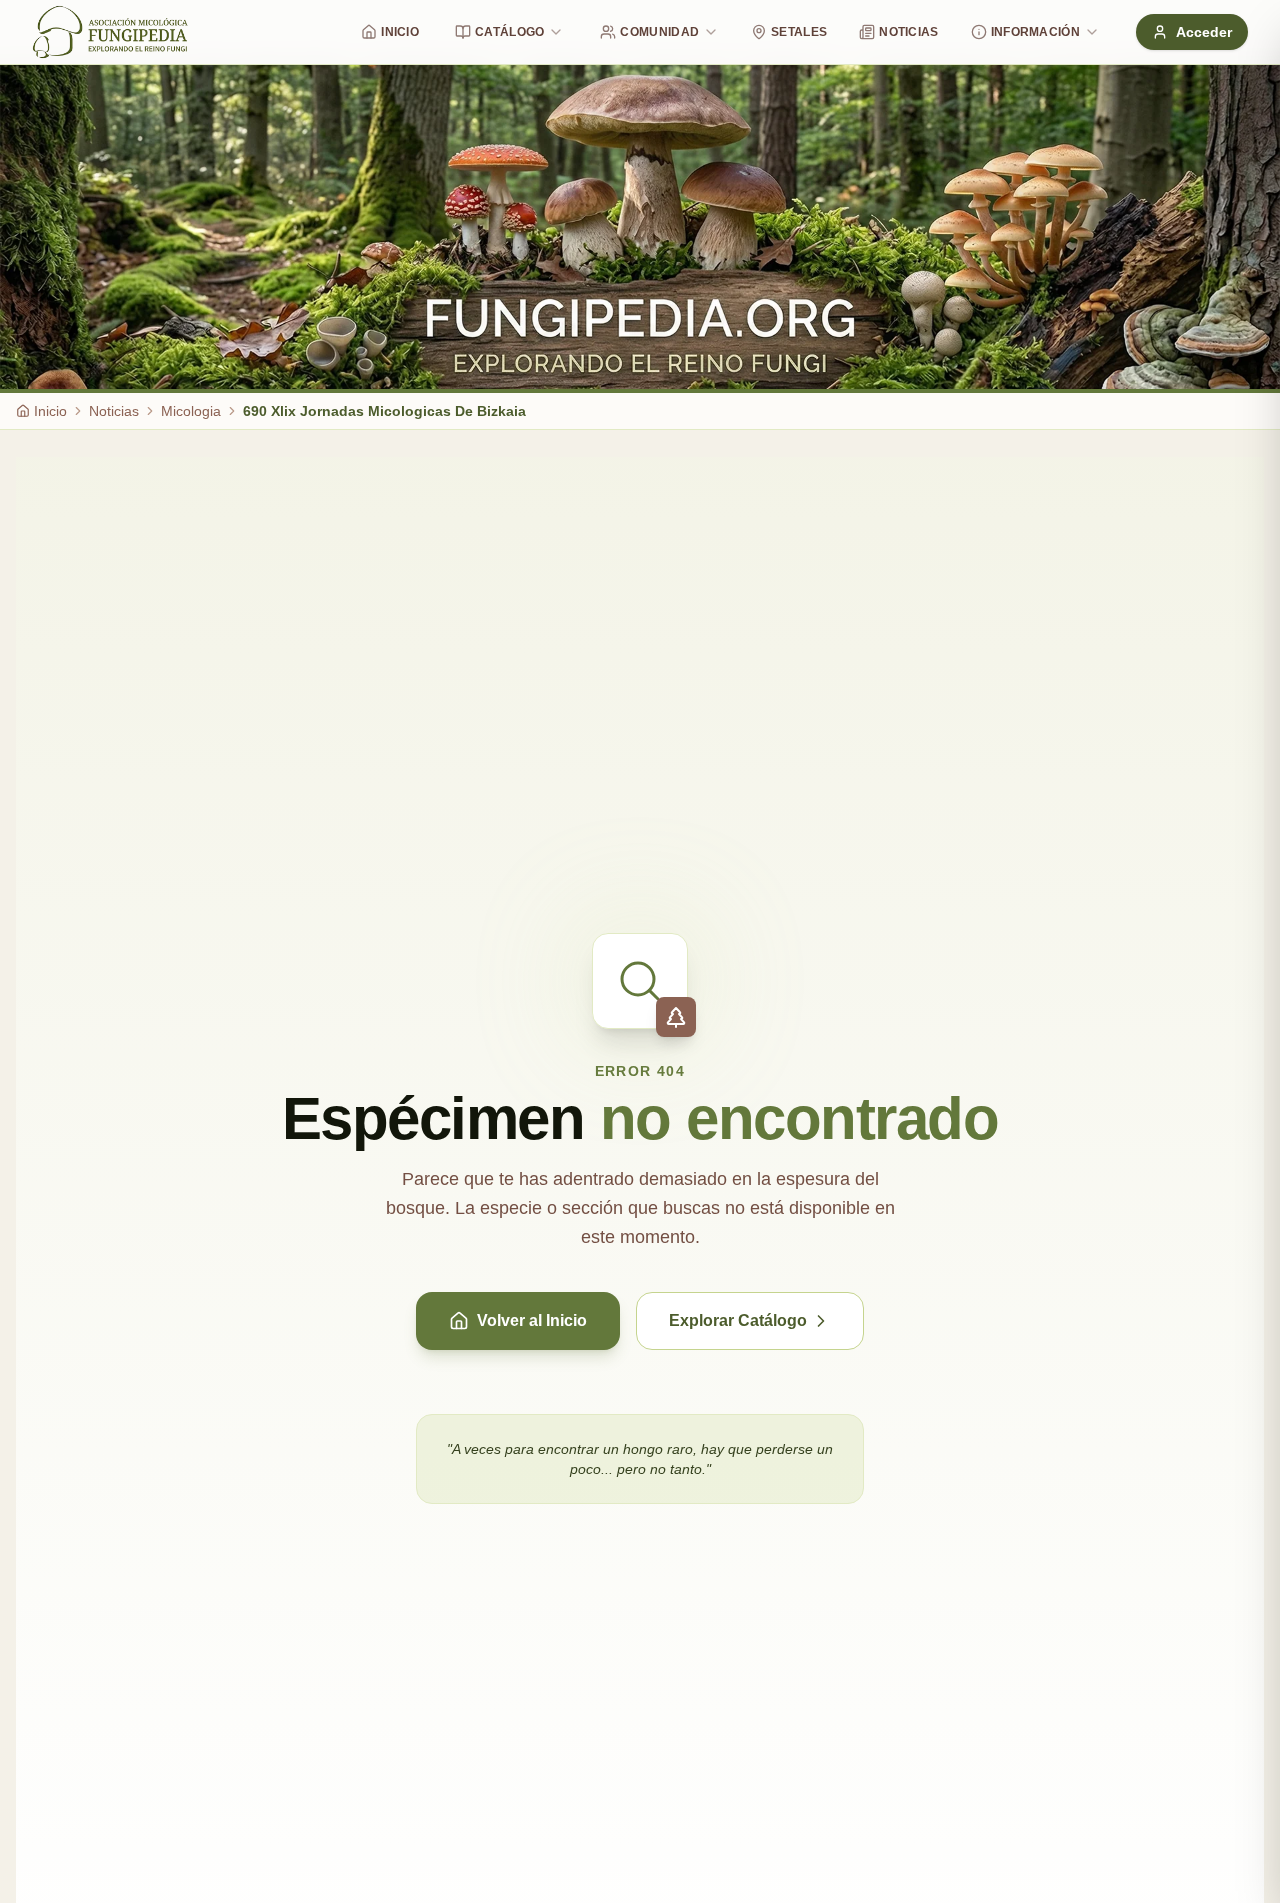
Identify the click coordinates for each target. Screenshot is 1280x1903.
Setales (799, 32)
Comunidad (659, 32)
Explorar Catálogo (738, 1320)
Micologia (191, 411)
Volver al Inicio (532, 1320)
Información (1035, 32)
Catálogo (509, 32)
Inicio (400, 32)
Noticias (908, 32)
